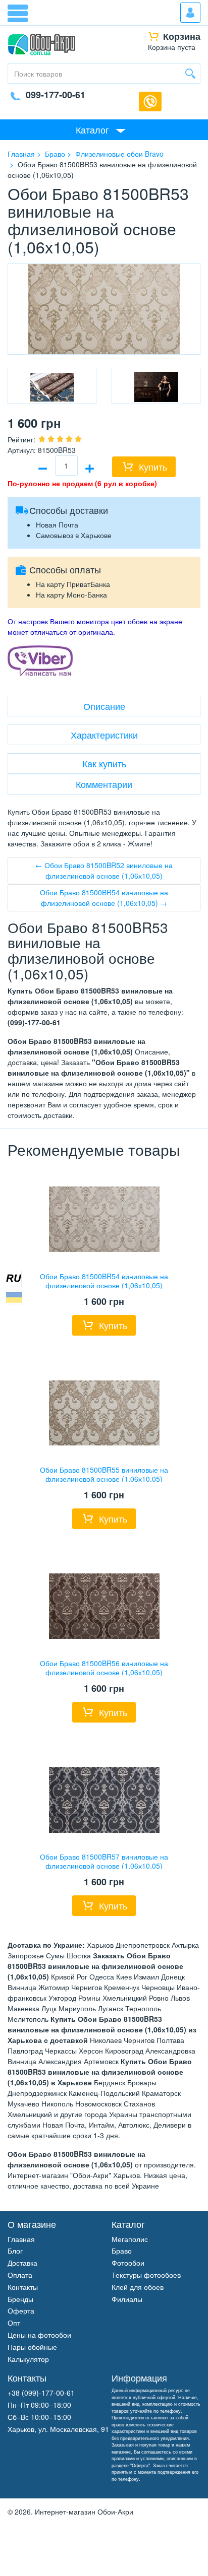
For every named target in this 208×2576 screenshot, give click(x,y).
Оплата (20, 2275)
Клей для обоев (138, 2287)
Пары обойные (32, 2347)
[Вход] (190, 13)
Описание (104, 706)
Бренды (20, 2299)
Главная (21, 2239)
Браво (122, 2251)
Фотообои (128, 2263)
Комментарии (104, 784)
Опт (14, 2323)
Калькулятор (28, 2359)
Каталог (92, 129)
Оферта (21, 2310)
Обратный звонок (150, 102)
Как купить (104, 763)
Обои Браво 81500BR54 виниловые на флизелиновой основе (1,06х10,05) (104, 1281)
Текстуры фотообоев (146, 2275)
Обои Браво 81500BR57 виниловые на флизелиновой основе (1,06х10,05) (104, 1861)
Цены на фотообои (39, 2335)
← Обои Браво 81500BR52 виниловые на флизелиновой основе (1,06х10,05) (104, 870)
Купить (153, 467)
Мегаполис (130, 2239)
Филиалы (127, 2299)
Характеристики (104, 735)
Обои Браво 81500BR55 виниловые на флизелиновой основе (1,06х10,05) (104, 1474)
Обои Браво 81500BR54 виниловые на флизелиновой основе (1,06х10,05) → (104, 898)
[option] (52, 385)
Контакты (23, 2287)
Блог (15, 2251)
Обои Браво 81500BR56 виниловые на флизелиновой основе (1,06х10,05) (104, 1668)
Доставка (22, 2263)
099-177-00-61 (56, 95)
